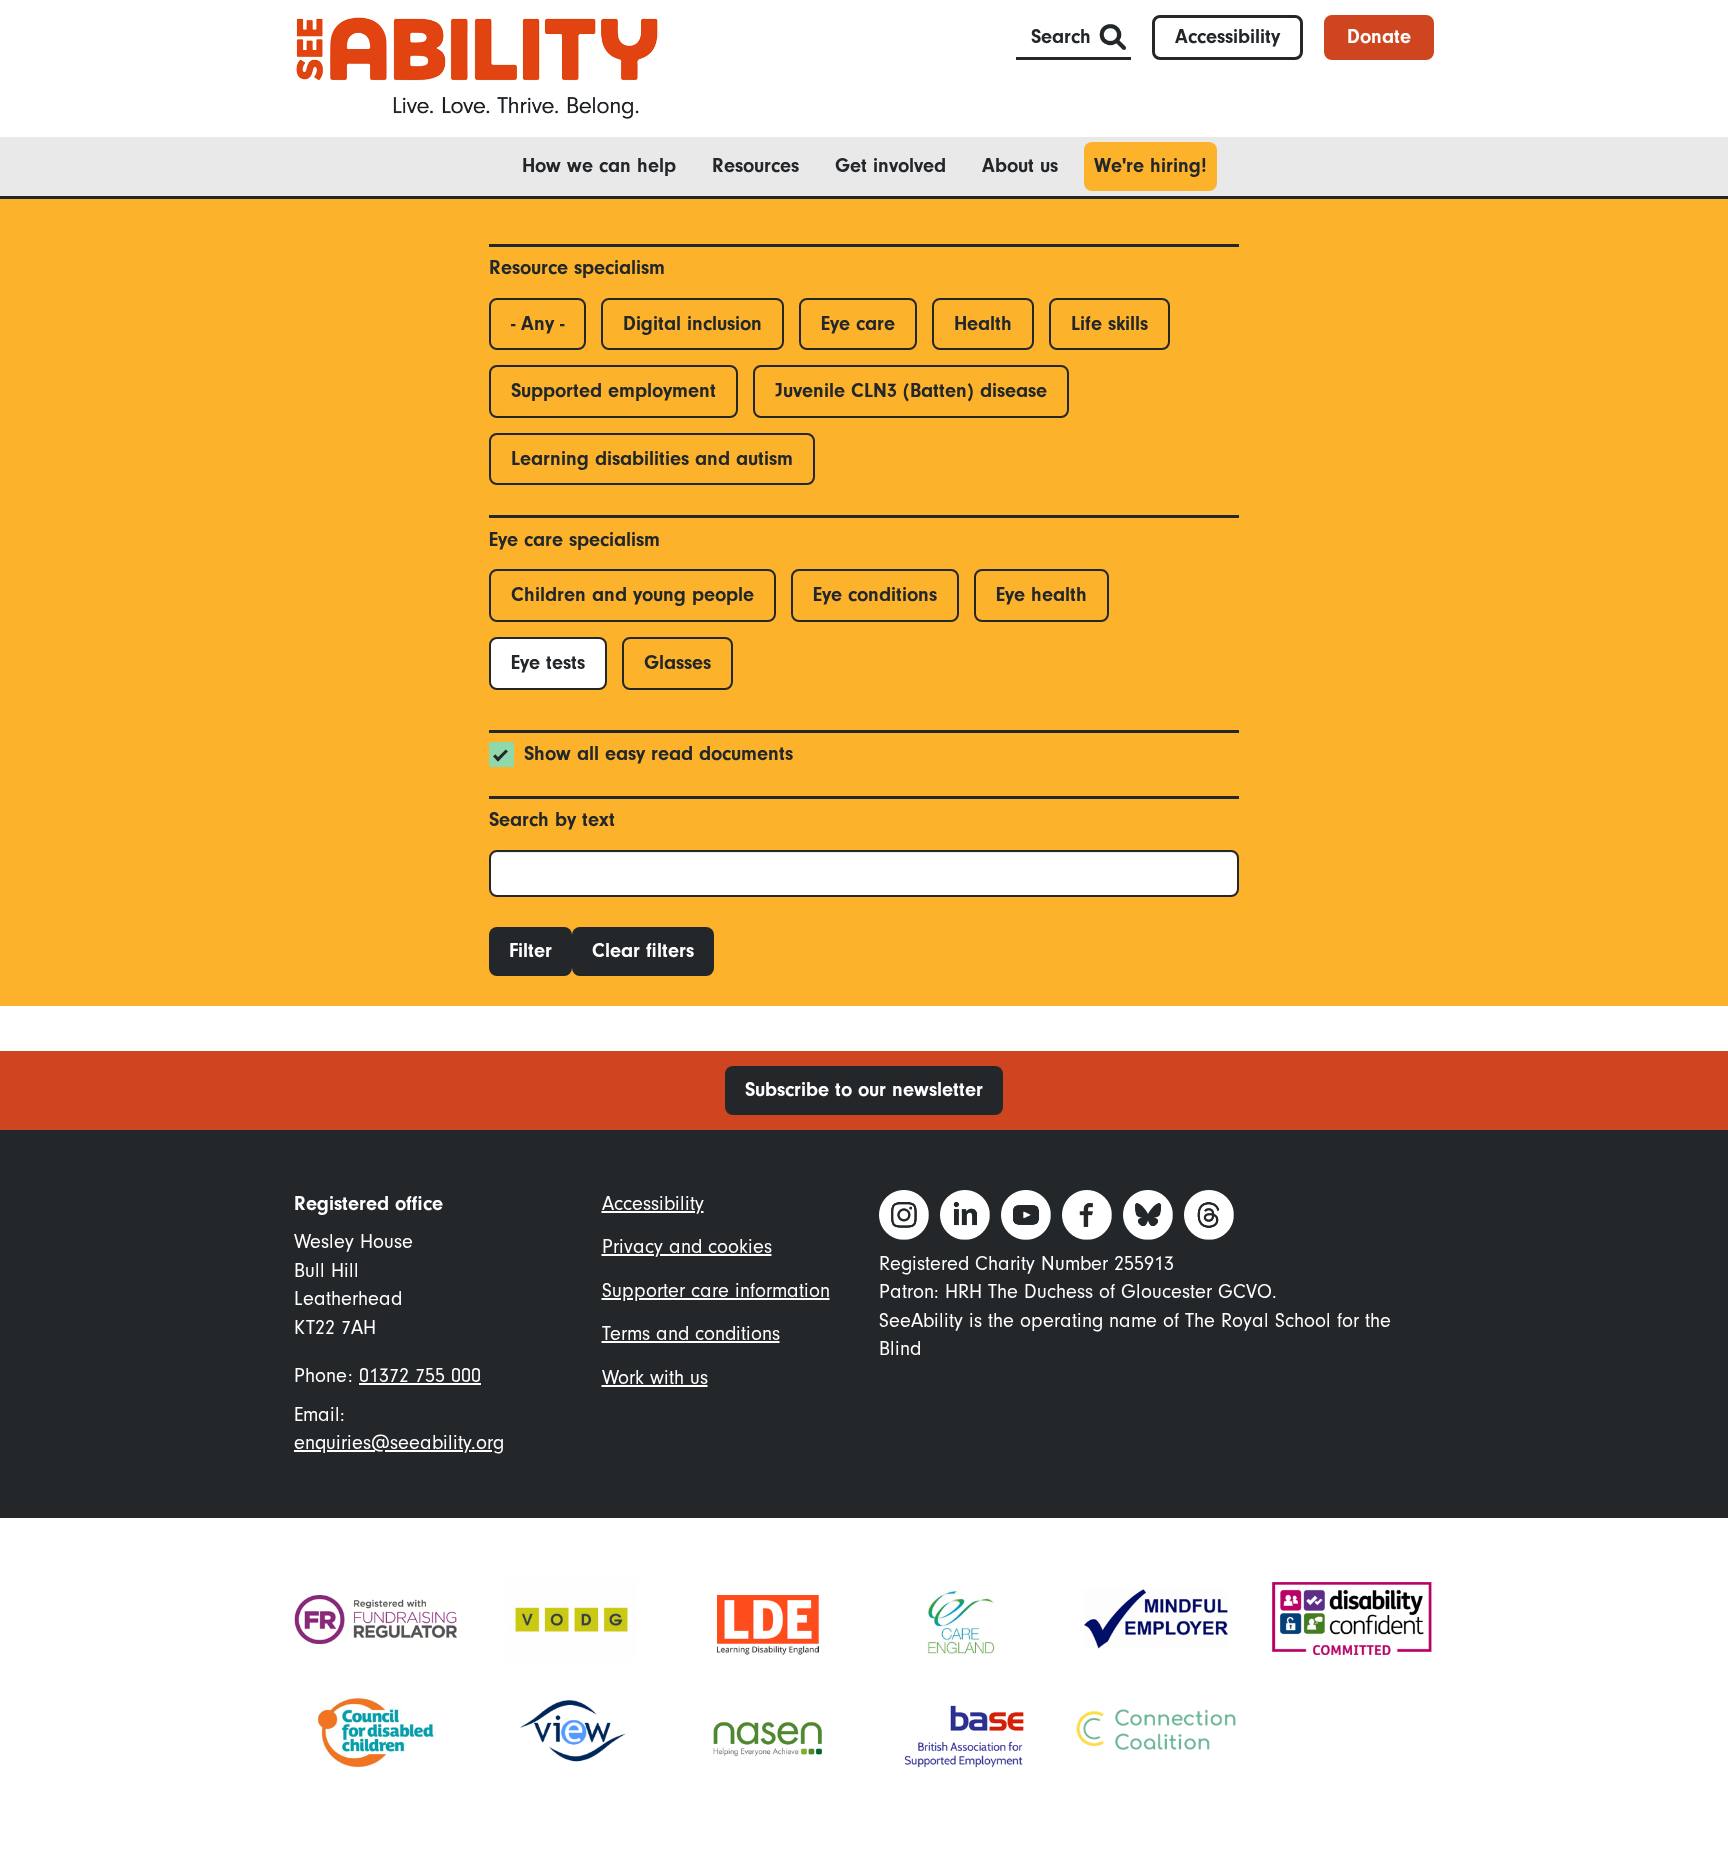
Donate (1379, 36)
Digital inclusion (692, 323)
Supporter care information (716, 1290)
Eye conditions (875, 594)
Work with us (655, 1377)
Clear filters (643, 950)
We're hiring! (1150, 165)
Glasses (677, 662)
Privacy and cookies (687, 1246)
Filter (530, 950)
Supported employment (613, 390)
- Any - (537, 323)
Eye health (1041, 594)
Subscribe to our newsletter (864, 1089)
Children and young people (632, 594)
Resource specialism (577, 267)
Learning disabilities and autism (652, 458)
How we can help (599, 165)
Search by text (552, 819)
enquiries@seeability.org (399, 1442)
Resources (755, 165)
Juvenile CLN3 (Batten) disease (911, 390)
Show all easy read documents (658, 753)
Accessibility (1227, 36)
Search (1061, 36)
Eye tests (548, 662)
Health (983, 323)
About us (1020, 165)
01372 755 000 (420, 1375)
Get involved (890, 165)
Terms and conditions (691, 1333)
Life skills (1109, 323)
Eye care (858, 323)
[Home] (477, 66)
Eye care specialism (574, 539)
